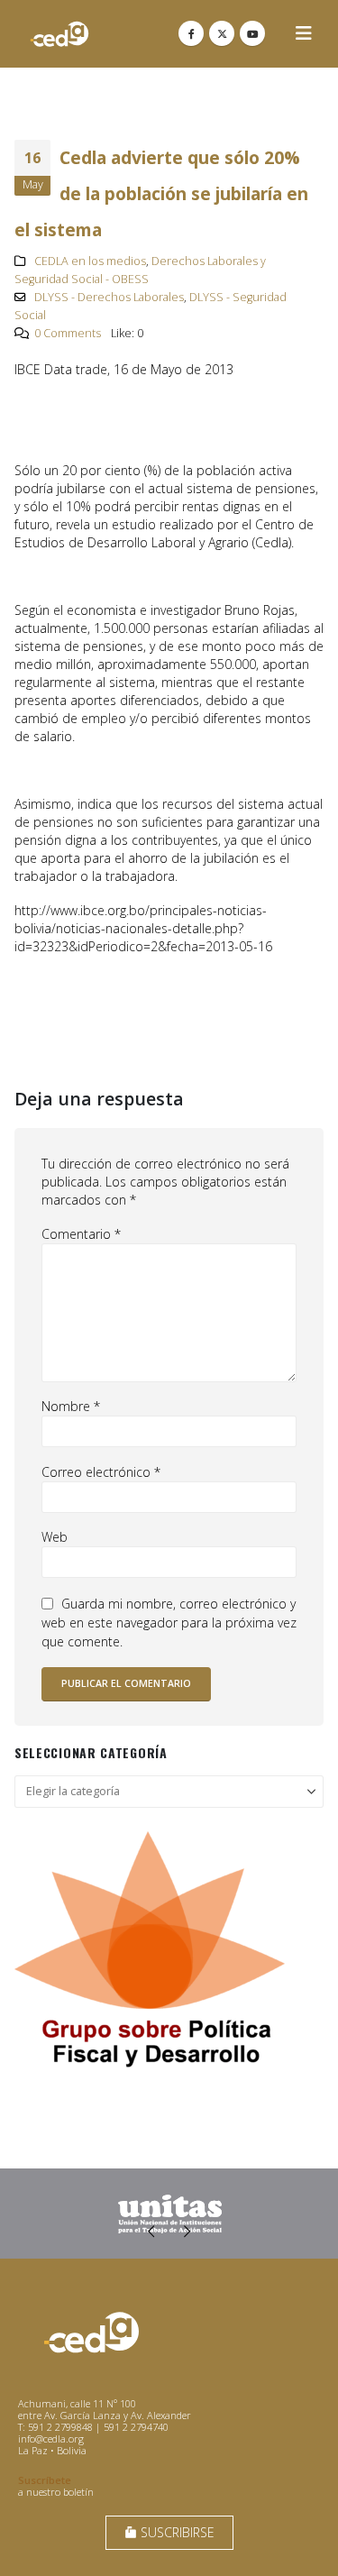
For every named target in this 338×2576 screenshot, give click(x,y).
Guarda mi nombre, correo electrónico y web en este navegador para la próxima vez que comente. (169, 1623)
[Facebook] (191, 33)
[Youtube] (252, 33)
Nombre (71, 1406)
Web (55, 1537)
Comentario (81, 1234)
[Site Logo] (59, 34)
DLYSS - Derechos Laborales (109, 297)
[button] (304, 33)
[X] (222, 33)
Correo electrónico (101, 1472)
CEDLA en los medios (90, 261)
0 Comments (68, 333)
